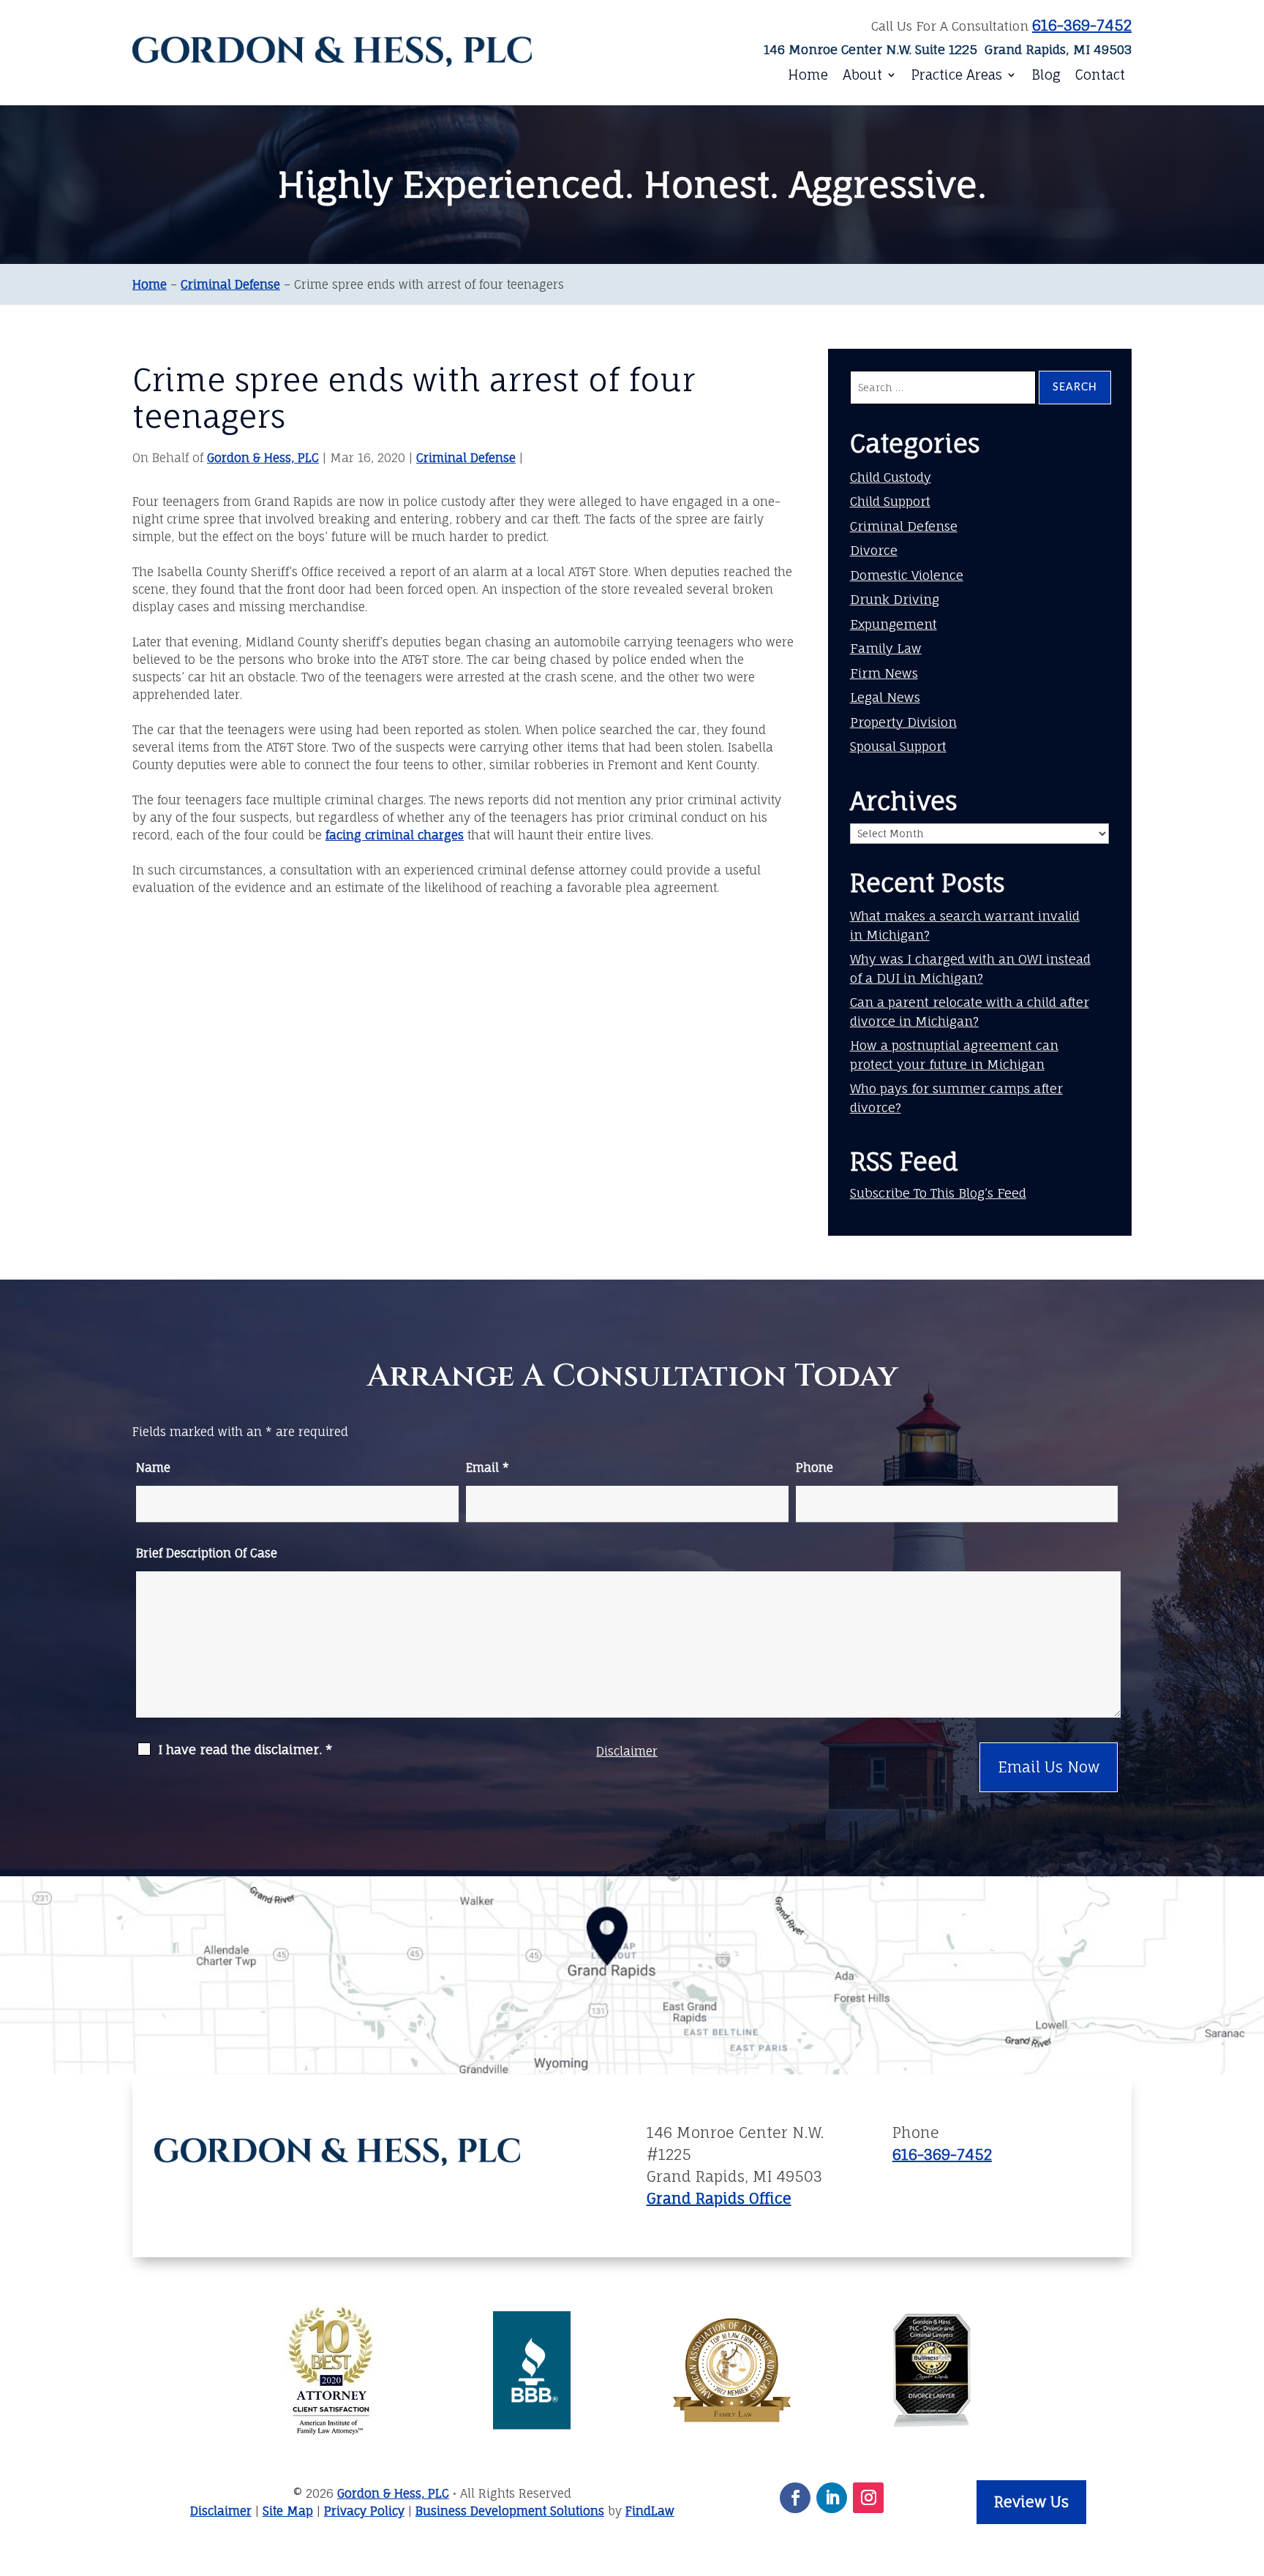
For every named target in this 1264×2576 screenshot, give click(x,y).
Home (808, 75)
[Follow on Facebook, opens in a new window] (795, 2498)
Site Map (288, 2511)
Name (153, 1468)
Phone (815, 1468)
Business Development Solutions (510, 2511)
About (862, 75)
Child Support (890, 501)
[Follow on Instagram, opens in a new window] (868, 2498)
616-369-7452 (1082, 25)
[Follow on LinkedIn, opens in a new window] (832, 2498)
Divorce (874, 550)
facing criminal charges (395, 835)
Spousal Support (898, 746)
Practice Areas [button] (957, 75)
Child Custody (891, 477)
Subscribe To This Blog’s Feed (938, 1193)
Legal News (885, 697)
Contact (1100, 75)
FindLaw (650, 2511)
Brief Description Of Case (207, 1553)
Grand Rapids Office (719, 2198)
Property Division (903, 722)
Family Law (886, 648)
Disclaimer (627, 1751)
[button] (1244, 2486)
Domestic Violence (907, 575)
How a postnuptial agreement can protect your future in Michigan (954, 1055)
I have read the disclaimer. (245, 1750)
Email (488, 1468)
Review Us (1031, 2502)
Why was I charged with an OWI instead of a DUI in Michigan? (970, 968)
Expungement (894, 624)
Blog (1046, 75)
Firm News (884, 673)
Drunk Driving (895, 599)
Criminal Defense (466, 458)
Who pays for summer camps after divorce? (956, 1098)
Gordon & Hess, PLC (263, 458)
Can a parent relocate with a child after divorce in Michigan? (970, 1012)
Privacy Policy (364, 2511)
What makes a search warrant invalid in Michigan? (965, 925)
